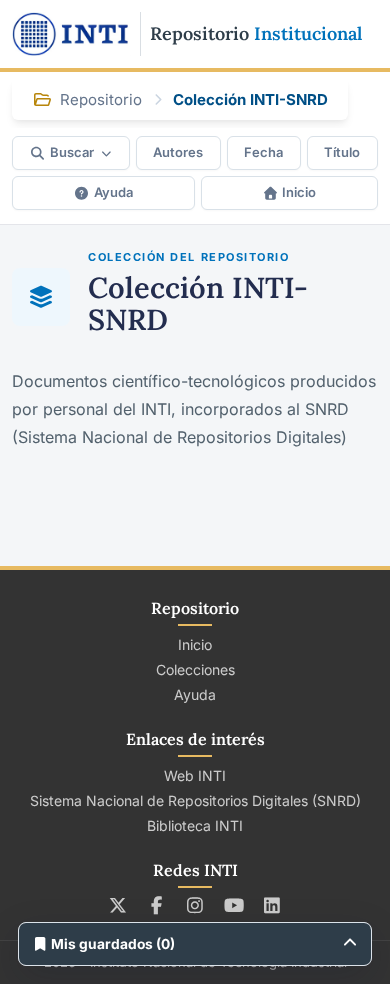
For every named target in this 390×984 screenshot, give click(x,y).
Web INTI (195, 775)
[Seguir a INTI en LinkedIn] (272, 905)
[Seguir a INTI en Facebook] (156, 905)
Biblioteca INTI (195, 825)
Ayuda (113, 192)
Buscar (72, 152)
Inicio (299, 192)
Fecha (263, 152)
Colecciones (195, 669)
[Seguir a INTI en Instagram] (195, 905)
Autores (178, 152)
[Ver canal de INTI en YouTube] (233, 905)
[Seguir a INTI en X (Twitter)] (118, 905)
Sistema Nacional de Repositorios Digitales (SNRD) (195, 800)
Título (342, 152)
